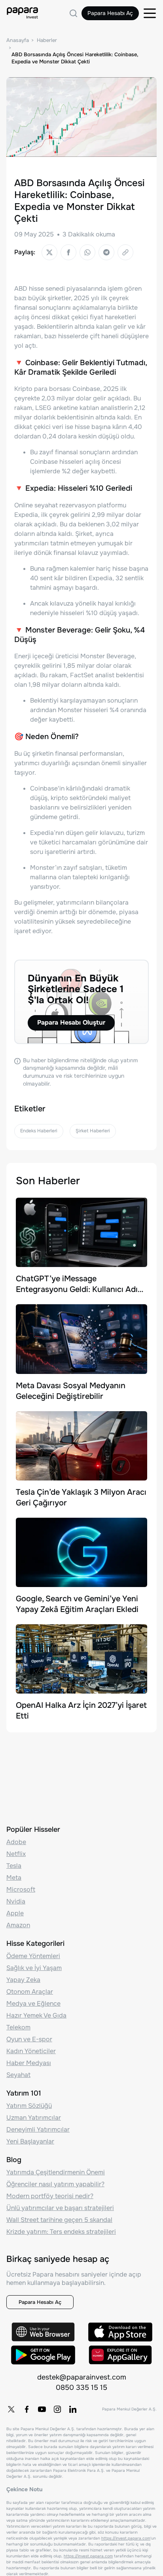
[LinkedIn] (73, 2409)
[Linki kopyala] (125, 252)
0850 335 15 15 (81, 2387)
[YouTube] (42, 2409)
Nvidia (16, 1901)
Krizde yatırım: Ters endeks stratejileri (61, 2232)
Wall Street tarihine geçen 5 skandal (59, 2220)
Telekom (18, 2027)
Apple (15, 1913)
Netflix (16, 1854)
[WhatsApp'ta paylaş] (87, 252)
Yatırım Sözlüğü (29, 2106)
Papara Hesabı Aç (110, 13)
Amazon (18, 1925)
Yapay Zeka (23, 1980)
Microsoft (21, 1889)
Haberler (47, 40)
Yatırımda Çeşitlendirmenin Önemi (56, 2172)
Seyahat (18, 2075)
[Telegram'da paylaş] (106, 252)
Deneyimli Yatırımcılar (38, 2129)
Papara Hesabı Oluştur (71, 1022)
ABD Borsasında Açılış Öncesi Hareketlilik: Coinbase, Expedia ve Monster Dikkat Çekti (75, 58)
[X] (11, 2409)
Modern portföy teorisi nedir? (50, 2196)
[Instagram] (57, 2409)
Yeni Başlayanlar (30, 2141)
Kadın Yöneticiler (31, 2051)
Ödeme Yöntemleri (33, 1956)
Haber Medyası (29, 2063)
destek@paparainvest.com (82, 2377)
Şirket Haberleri (93, 1131)
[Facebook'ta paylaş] (68, 252)
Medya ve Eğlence (33, 2003)
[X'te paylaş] (49, 252)
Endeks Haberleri (39, 1131)
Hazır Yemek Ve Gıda (36, 2015)
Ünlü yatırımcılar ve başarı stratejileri (60, 2208)
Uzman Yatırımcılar (34, 2118)
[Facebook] (27, 2409)
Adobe (16, 1842)
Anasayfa (18, 40)
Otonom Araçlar (30, 1992)
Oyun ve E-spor (29, 2039)
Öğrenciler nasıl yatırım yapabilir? (55, 2184)
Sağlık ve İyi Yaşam (34, 1968)
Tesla (14, 1866)
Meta (14, 1878)
